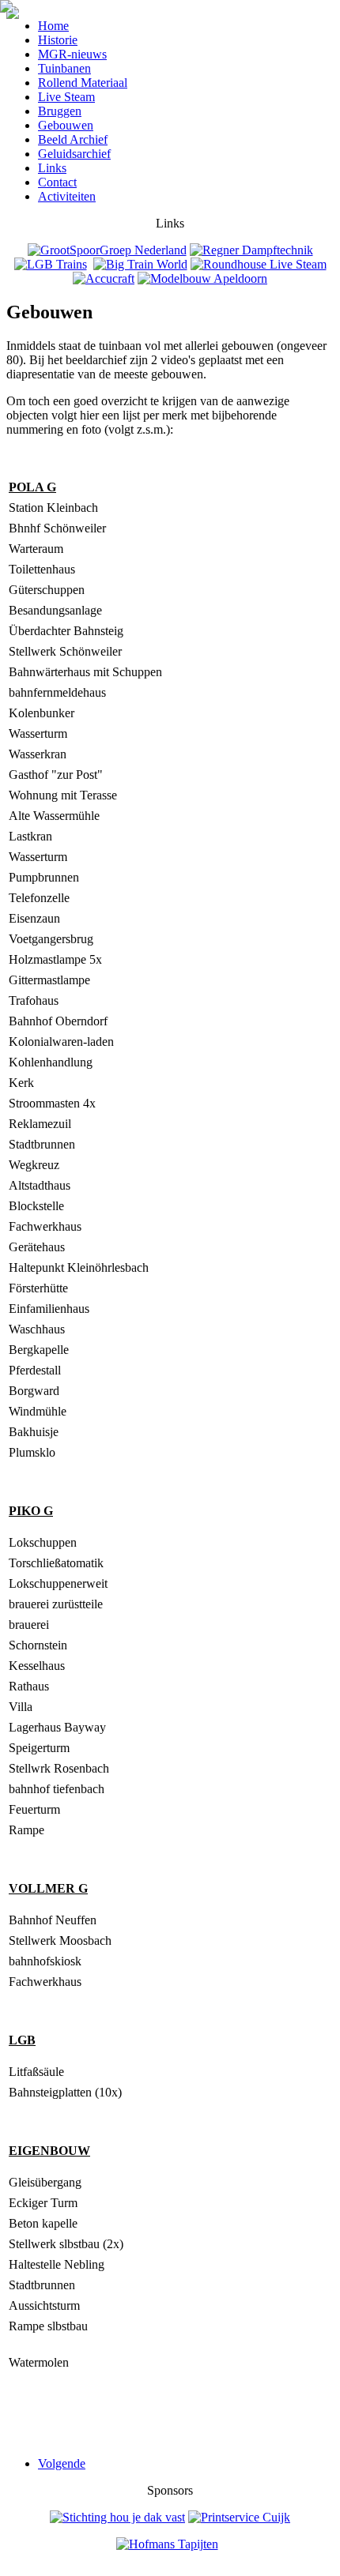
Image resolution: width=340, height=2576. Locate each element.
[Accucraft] (104, 278)
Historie (58, 40)
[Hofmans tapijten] (167, 2544)
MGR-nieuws (72, 54)
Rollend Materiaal (83, 83)
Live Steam (66, 97)
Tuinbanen (64, 68)
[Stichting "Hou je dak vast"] (117, 2517)
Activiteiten (67, 196)
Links (52, 168)
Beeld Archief (73, 139)
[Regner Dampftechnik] (251, 250)
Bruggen (60, 111)
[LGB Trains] (51, 264)
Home (53, 26)
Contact (57, 182)
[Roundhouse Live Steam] (259, 264)
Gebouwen (66, 125)
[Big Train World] (140, 264)
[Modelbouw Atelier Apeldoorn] (202, 278)
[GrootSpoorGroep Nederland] (107, 250)
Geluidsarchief (74, 154)
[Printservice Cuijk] (239, 2517)
